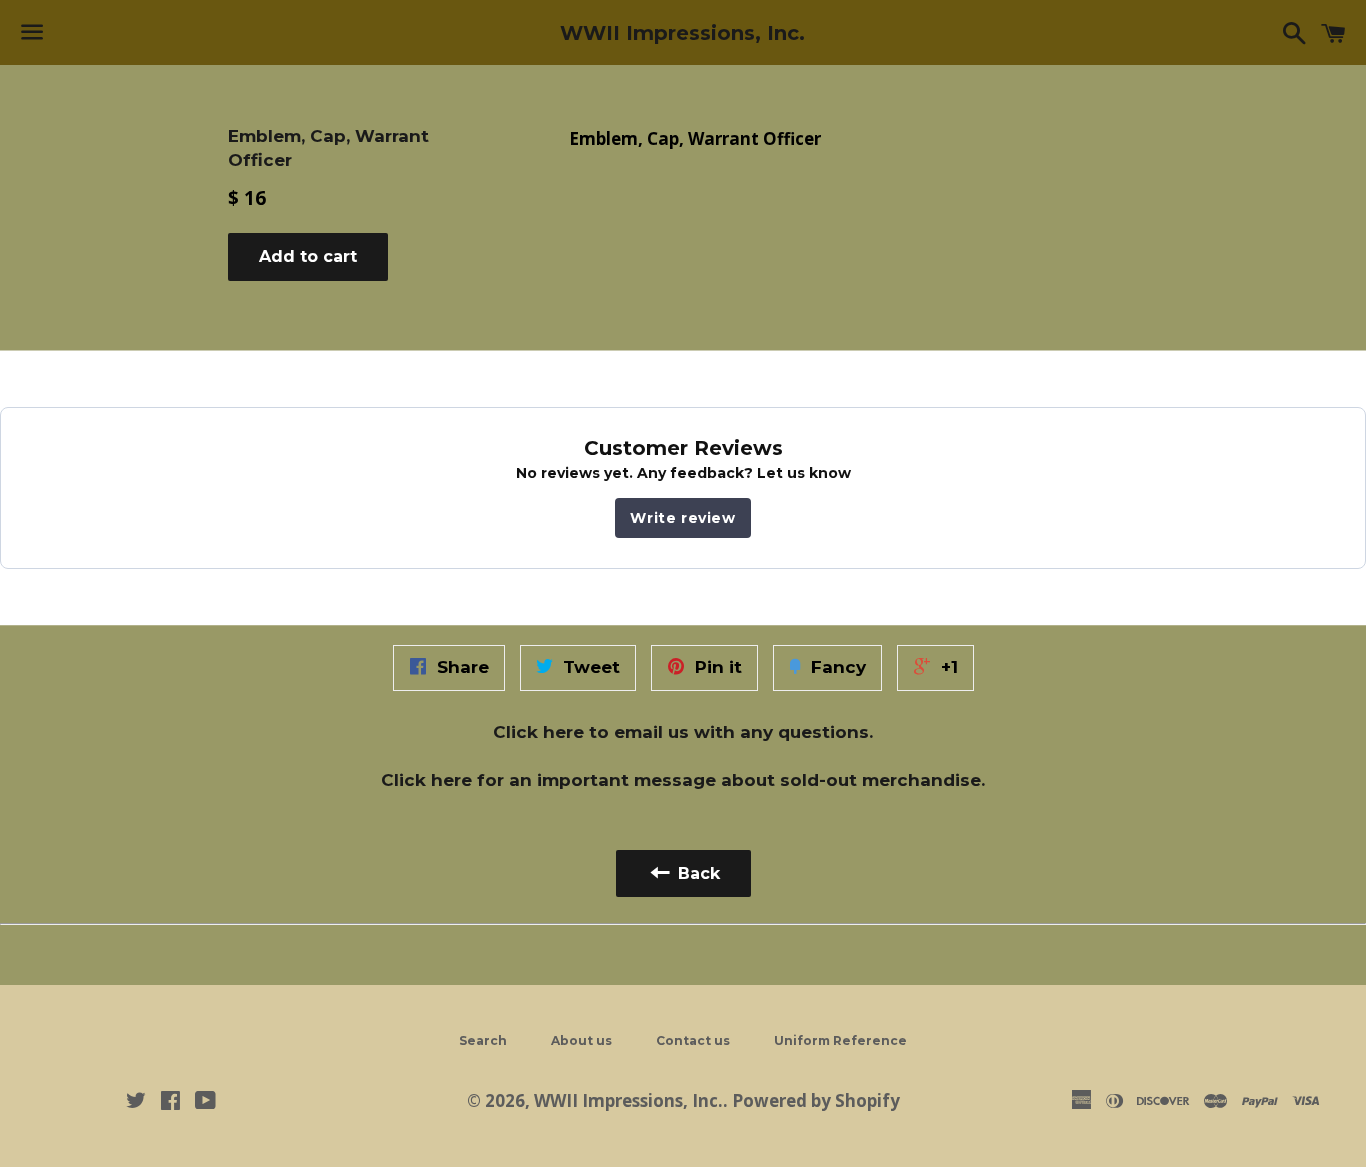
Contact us (693, 1040)
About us (581, 1040)
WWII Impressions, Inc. (682, 33)
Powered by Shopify (816, 1100)
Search (483, 1040)
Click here (538, 732)
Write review (682, 518)
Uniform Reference (840, 1040)
